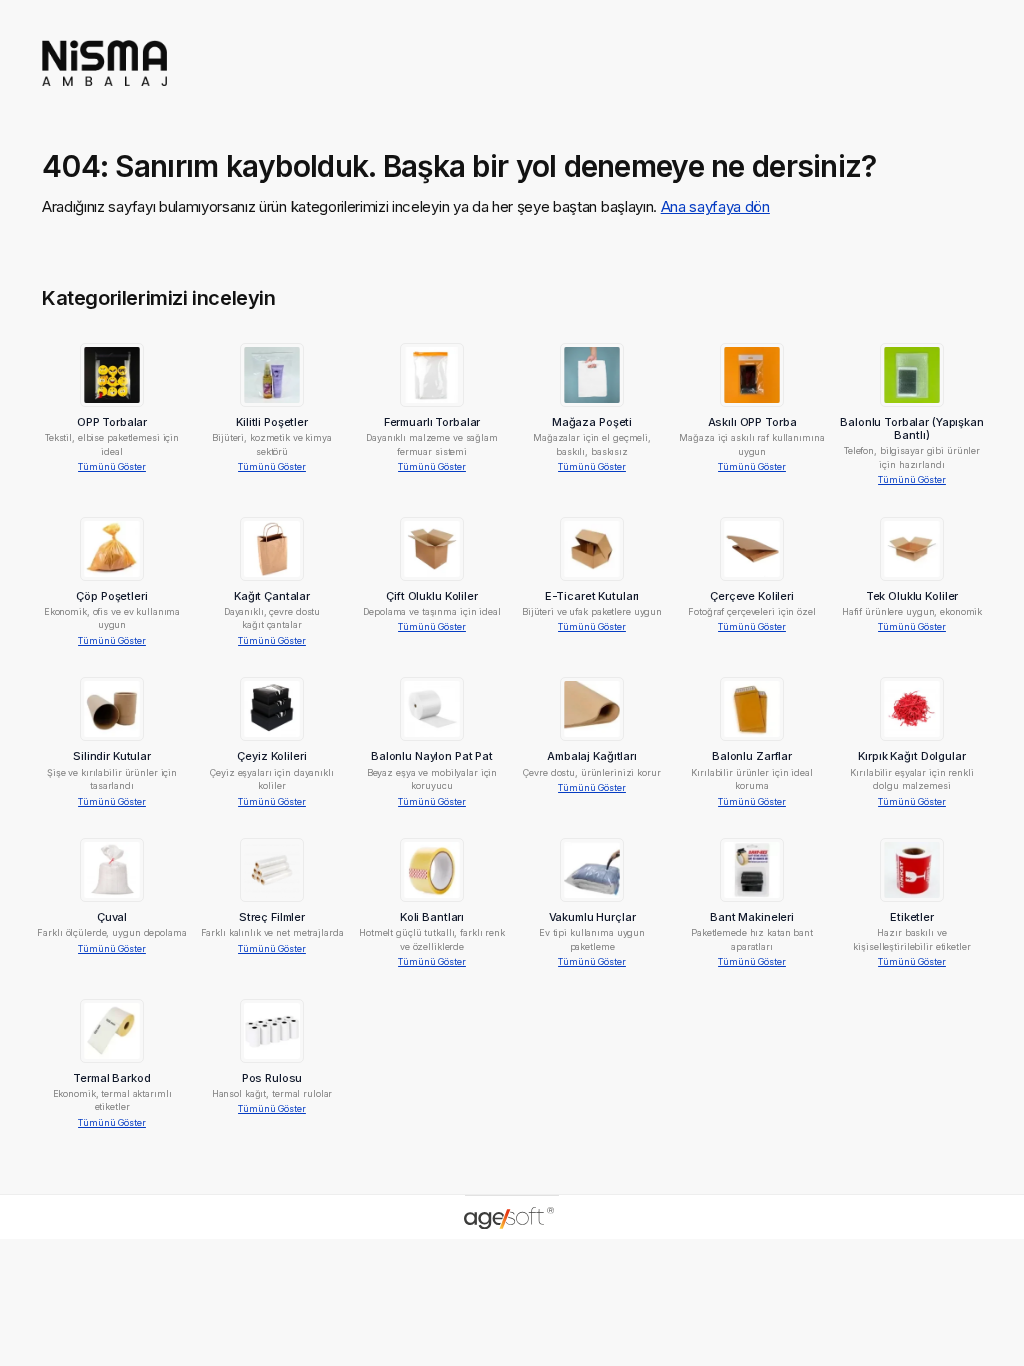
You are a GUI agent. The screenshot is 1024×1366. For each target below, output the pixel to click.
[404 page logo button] (104, 92)
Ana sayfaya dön (715, 206)
